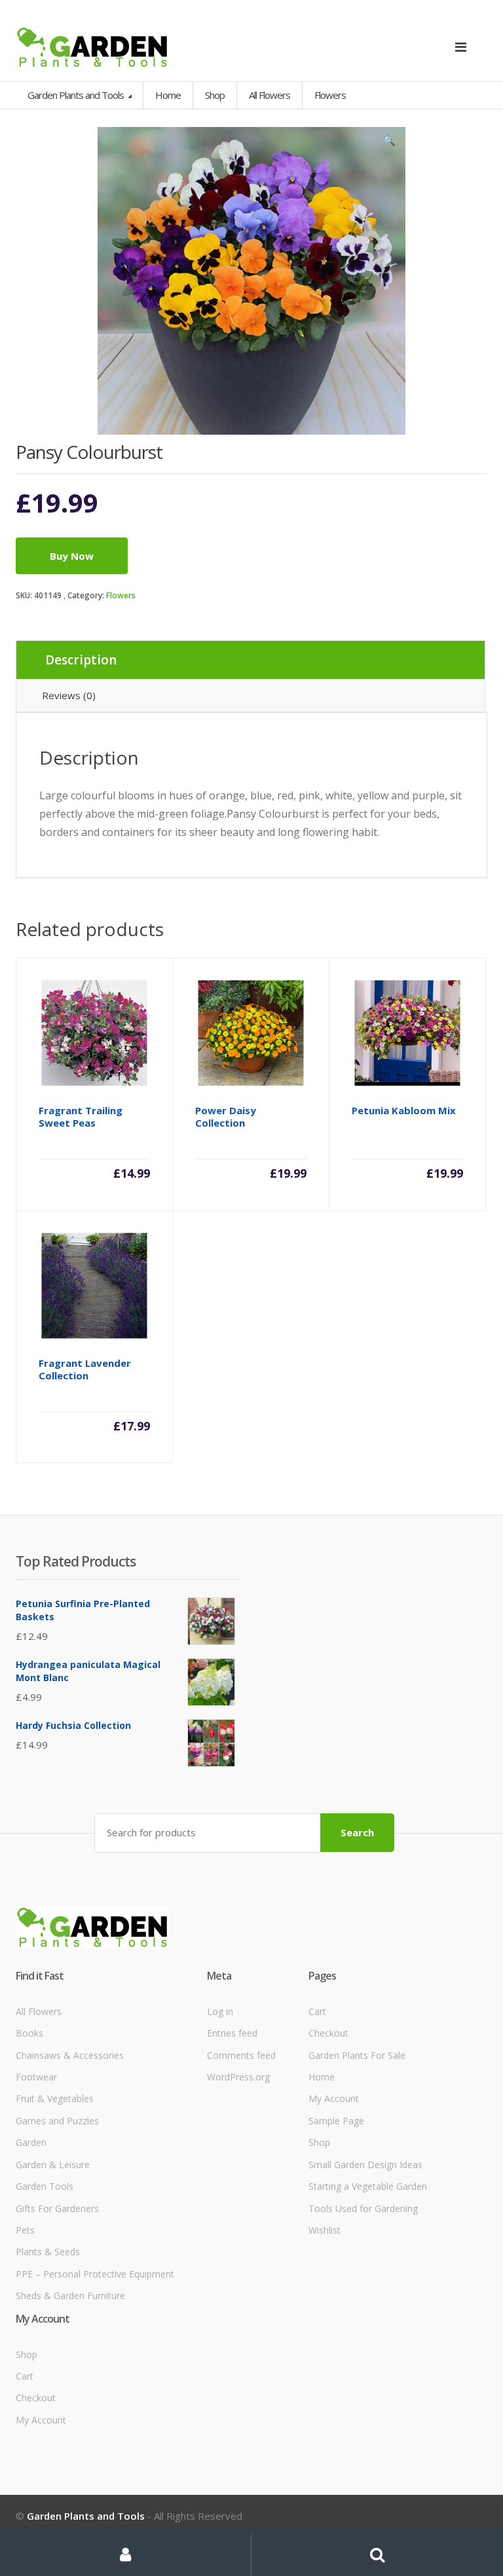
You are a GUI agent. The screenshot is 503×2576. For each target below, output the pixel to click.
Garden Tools (45, 2186)
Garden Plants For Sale (357, 2055)
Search (357, 1832)
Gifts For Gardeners (57, 2208)
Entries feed (232, 2033)
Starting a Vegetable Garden (368, 2186)
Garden (31, 2142)
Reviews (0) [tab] (69, 695)
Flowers (121, 595)
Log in (220, 2011)
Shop (215, 95)
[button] (389, 143)
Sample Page (336, 2121)
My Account (334, 2098)
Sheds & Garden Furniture (70, 2295)
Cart (317, 2011)
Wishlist (325, 2230)
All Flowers (39, 2011)
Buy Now (72, 556)
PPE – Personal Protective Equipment (95, 2274)
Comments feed (241, 2055)
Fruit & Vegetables (55, 2098)
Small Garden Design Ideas (365, 2165)
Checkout (328, 2033)
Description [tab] (81, 660)
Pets (25, 2230)
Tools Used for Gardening (363, 2208)
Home (168, 95)
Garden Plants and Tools (77, 95)
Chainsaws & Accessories (70, 2055)
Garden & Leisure (53, 2165)
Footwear (36, 2077)
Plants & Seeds (48, 2252)
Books (29, 2033)
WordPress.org (238, 2077)
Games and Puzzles (57, 2121)
